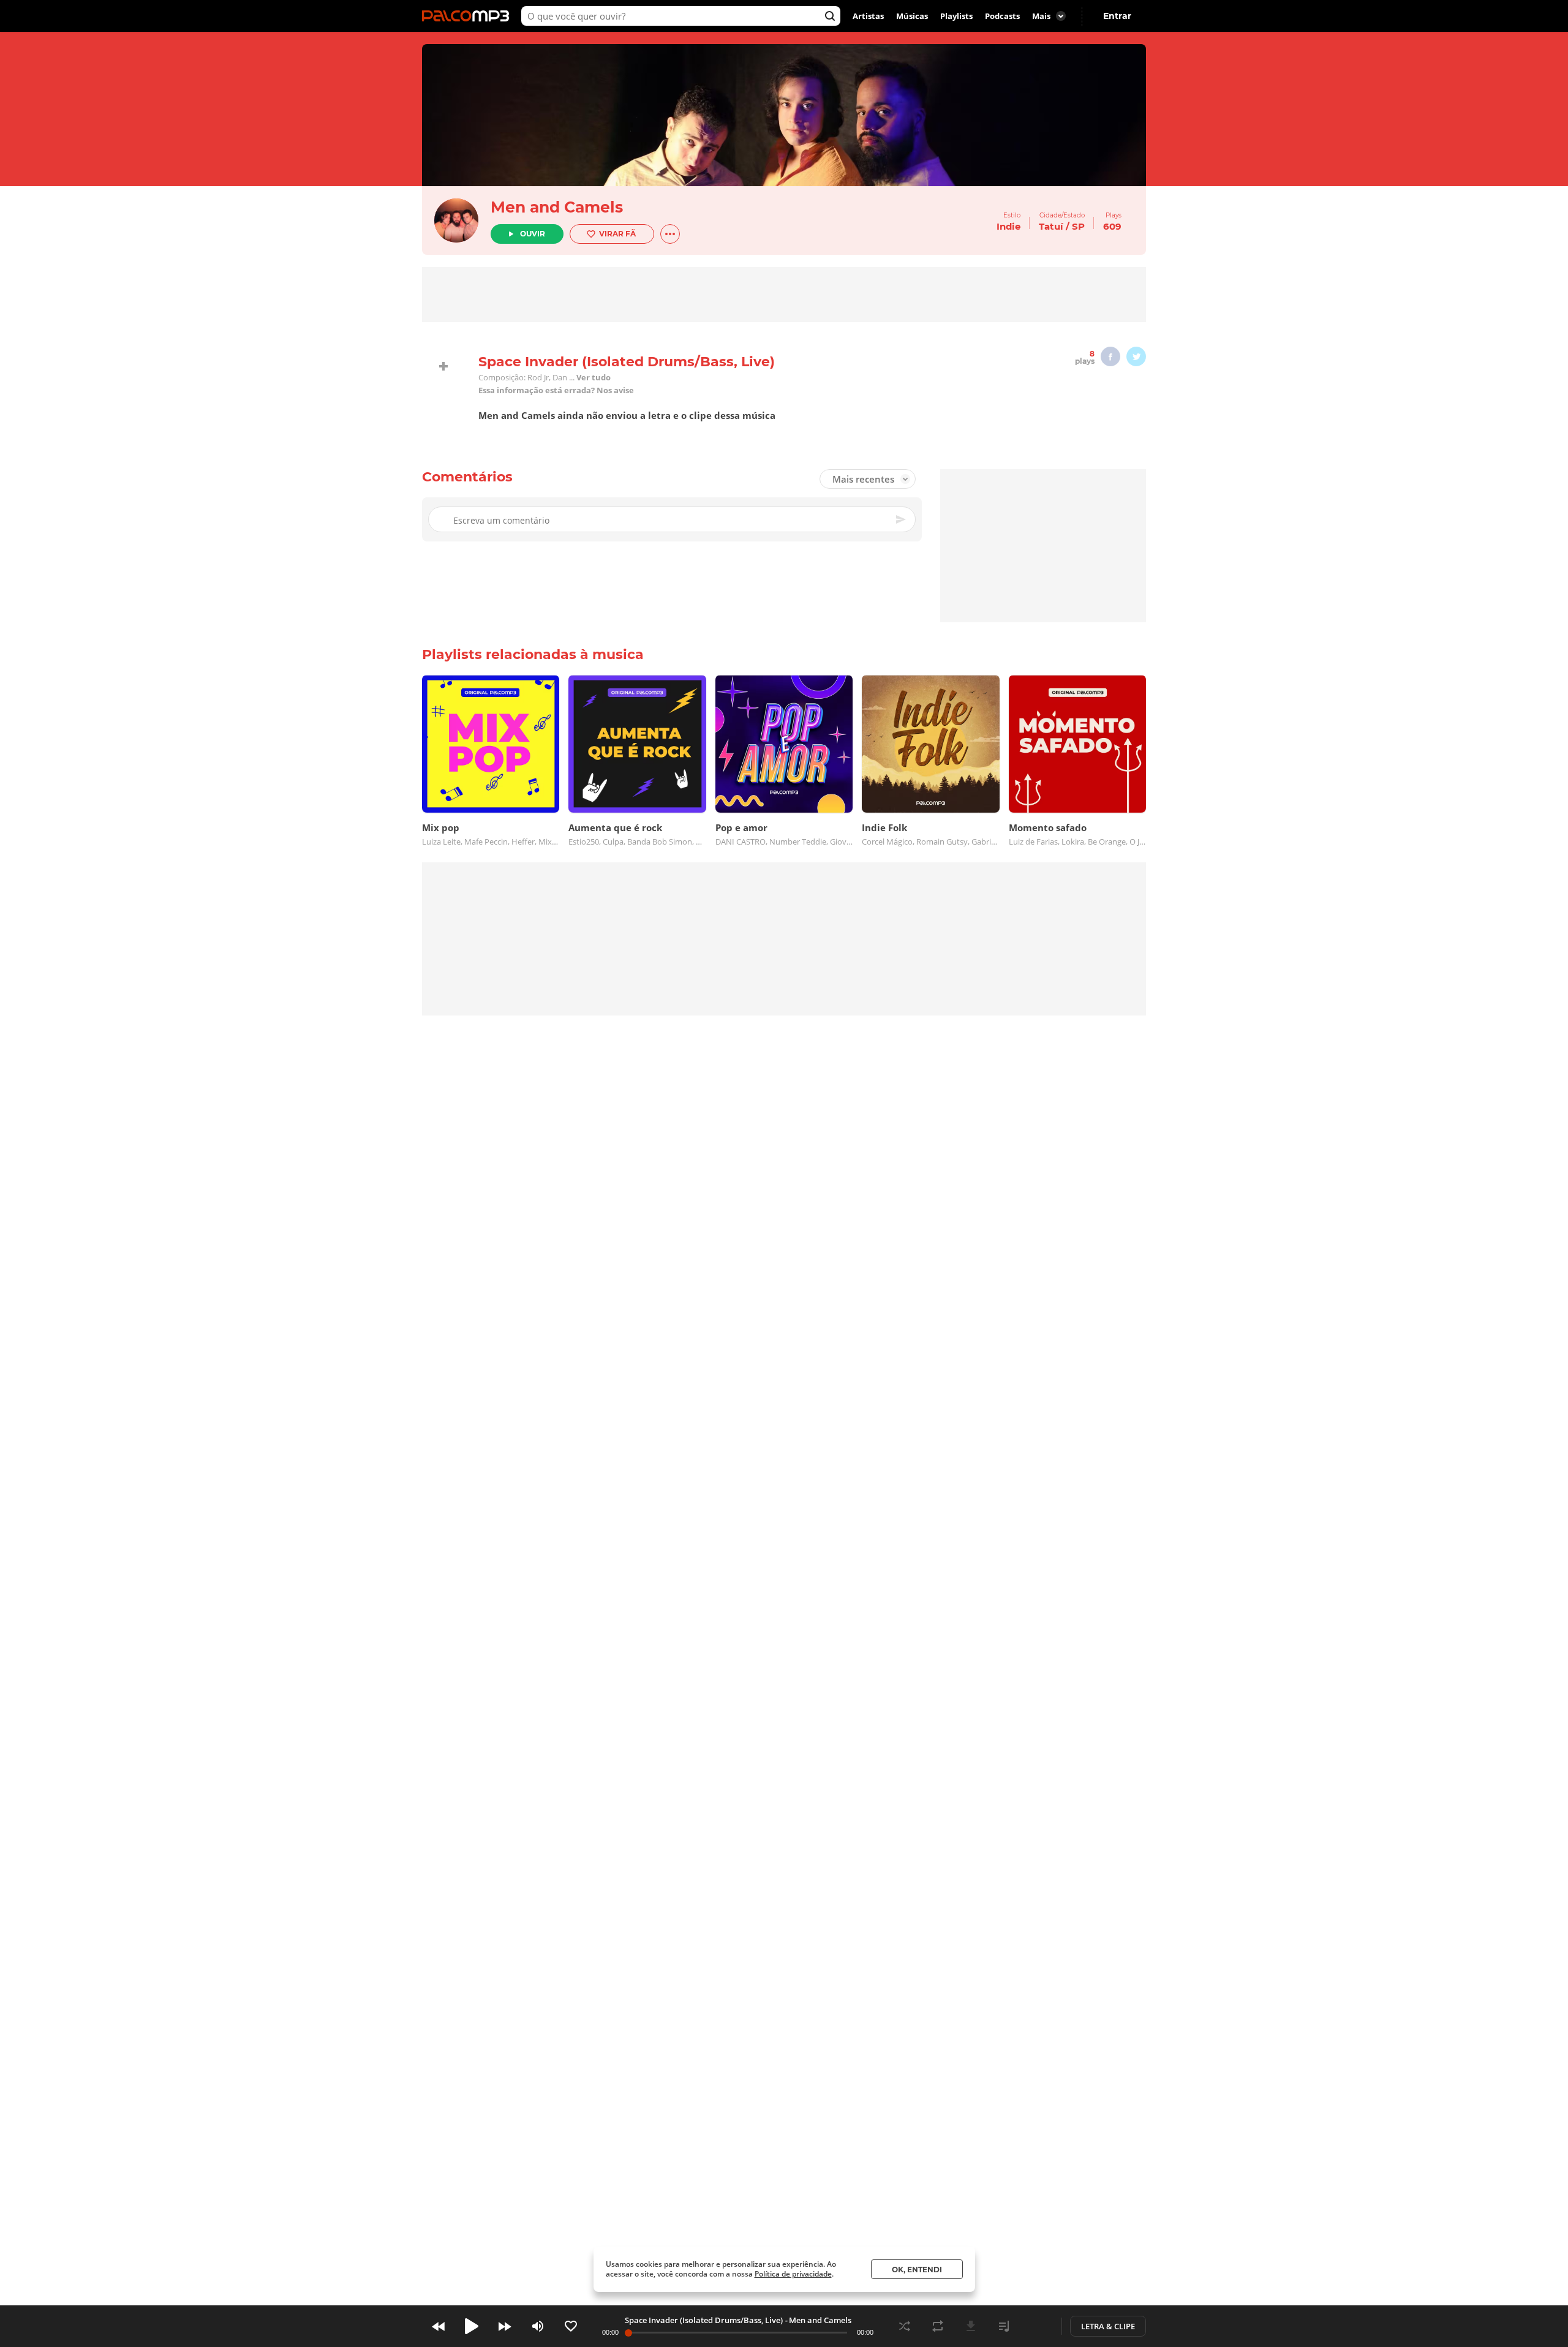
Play (472, 2326)
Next (505, 2326)
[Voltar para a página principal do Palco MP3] (469, 16)
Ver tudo (594, 378)
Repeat (938, 2326)
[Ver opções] (670, 234)
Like (571, 2326)
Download (971, 2326)
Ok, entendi (917, 2270)
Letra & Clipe (1108, 2326)
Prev (439, 2326)
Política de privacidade (793, 2274)
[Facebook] (1110, 356)
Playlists (956, 16)
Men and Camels (557, 207)
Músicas (912, 16)
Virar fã (617, 234)
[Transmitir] (1037, 2326)
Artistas (868, 16)
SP (1078, 226)
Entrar (1117, 16)
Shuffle (905, 2326)
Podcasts (1002, 16)
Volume (538, 2326)
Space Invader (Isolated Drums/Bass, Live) (704, 2320)
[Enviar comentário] (902, 519)
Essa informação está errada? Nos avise (556, 390)
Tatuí (1051, 226)
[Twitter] (1136, 356)
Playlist (1004, 2326)
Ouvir (533, 234)
